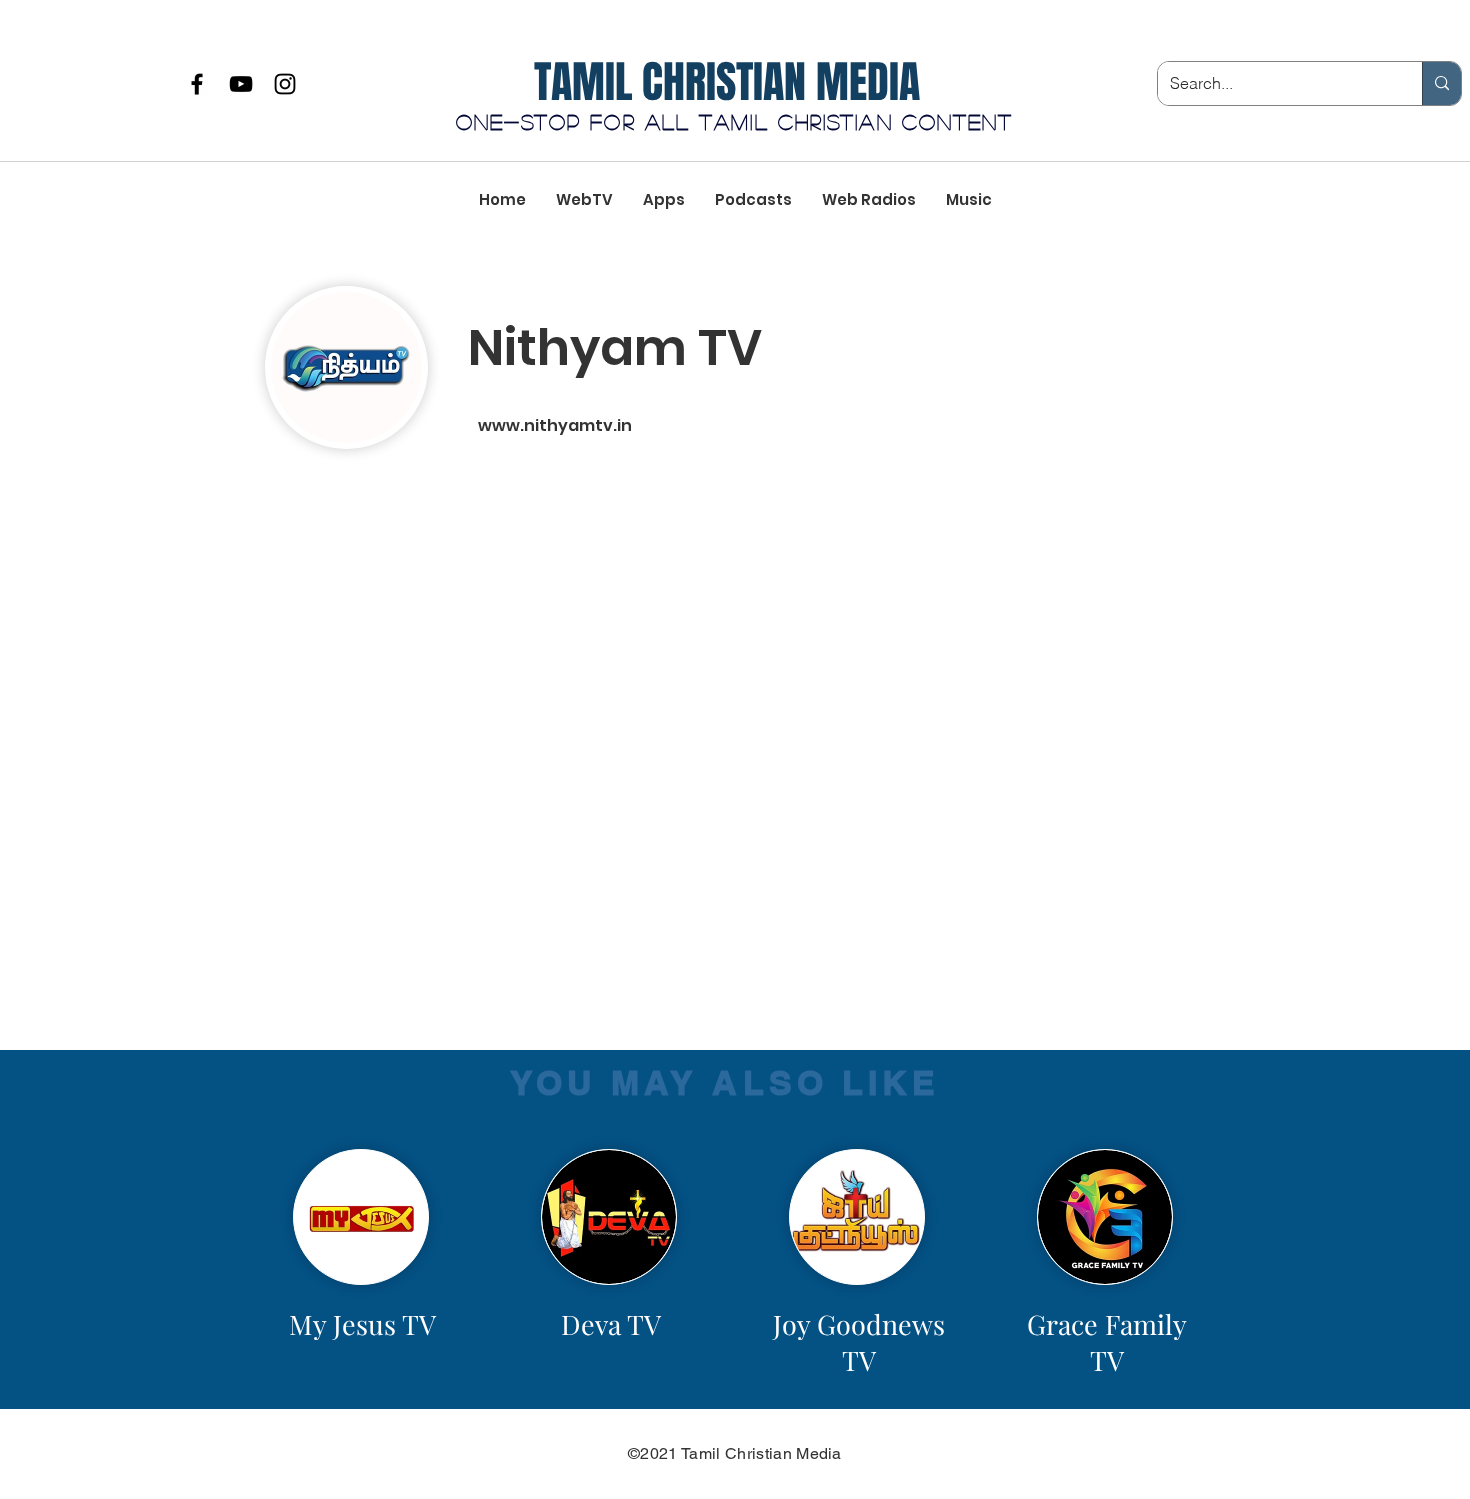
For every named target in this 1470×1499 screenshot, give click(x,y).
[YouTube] (241, 84)
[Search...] (1441, 83)
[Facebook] (197, 84)
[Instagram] (285, 84)
